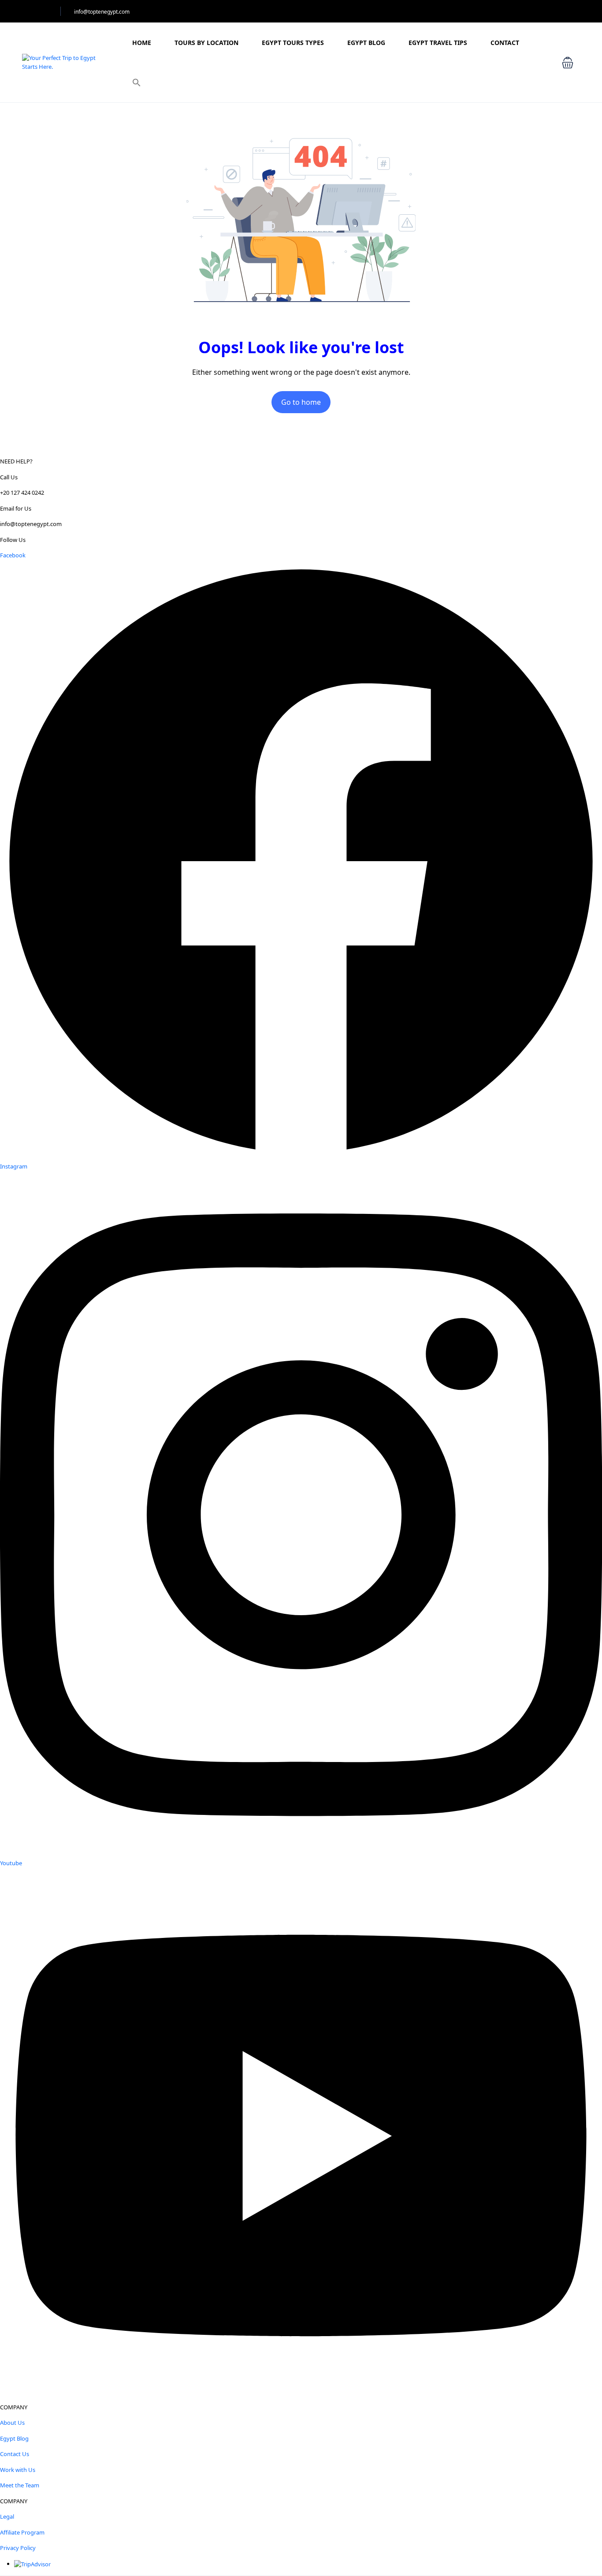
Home (142, 43)
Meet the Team (20, 2485)
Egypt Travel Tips (438, 43)
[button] (137, 82)
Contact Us (15, 2454)
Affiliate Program (22, 2532)
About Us (12, 2423)
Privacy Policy (18, 2548)
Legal (7, 2516)
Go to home (301, 402)
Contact (505, 43)
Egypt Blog (366, 43)
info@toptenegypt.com (102, 12)
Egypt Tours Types (293, 43)
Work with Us (18, 2470)
